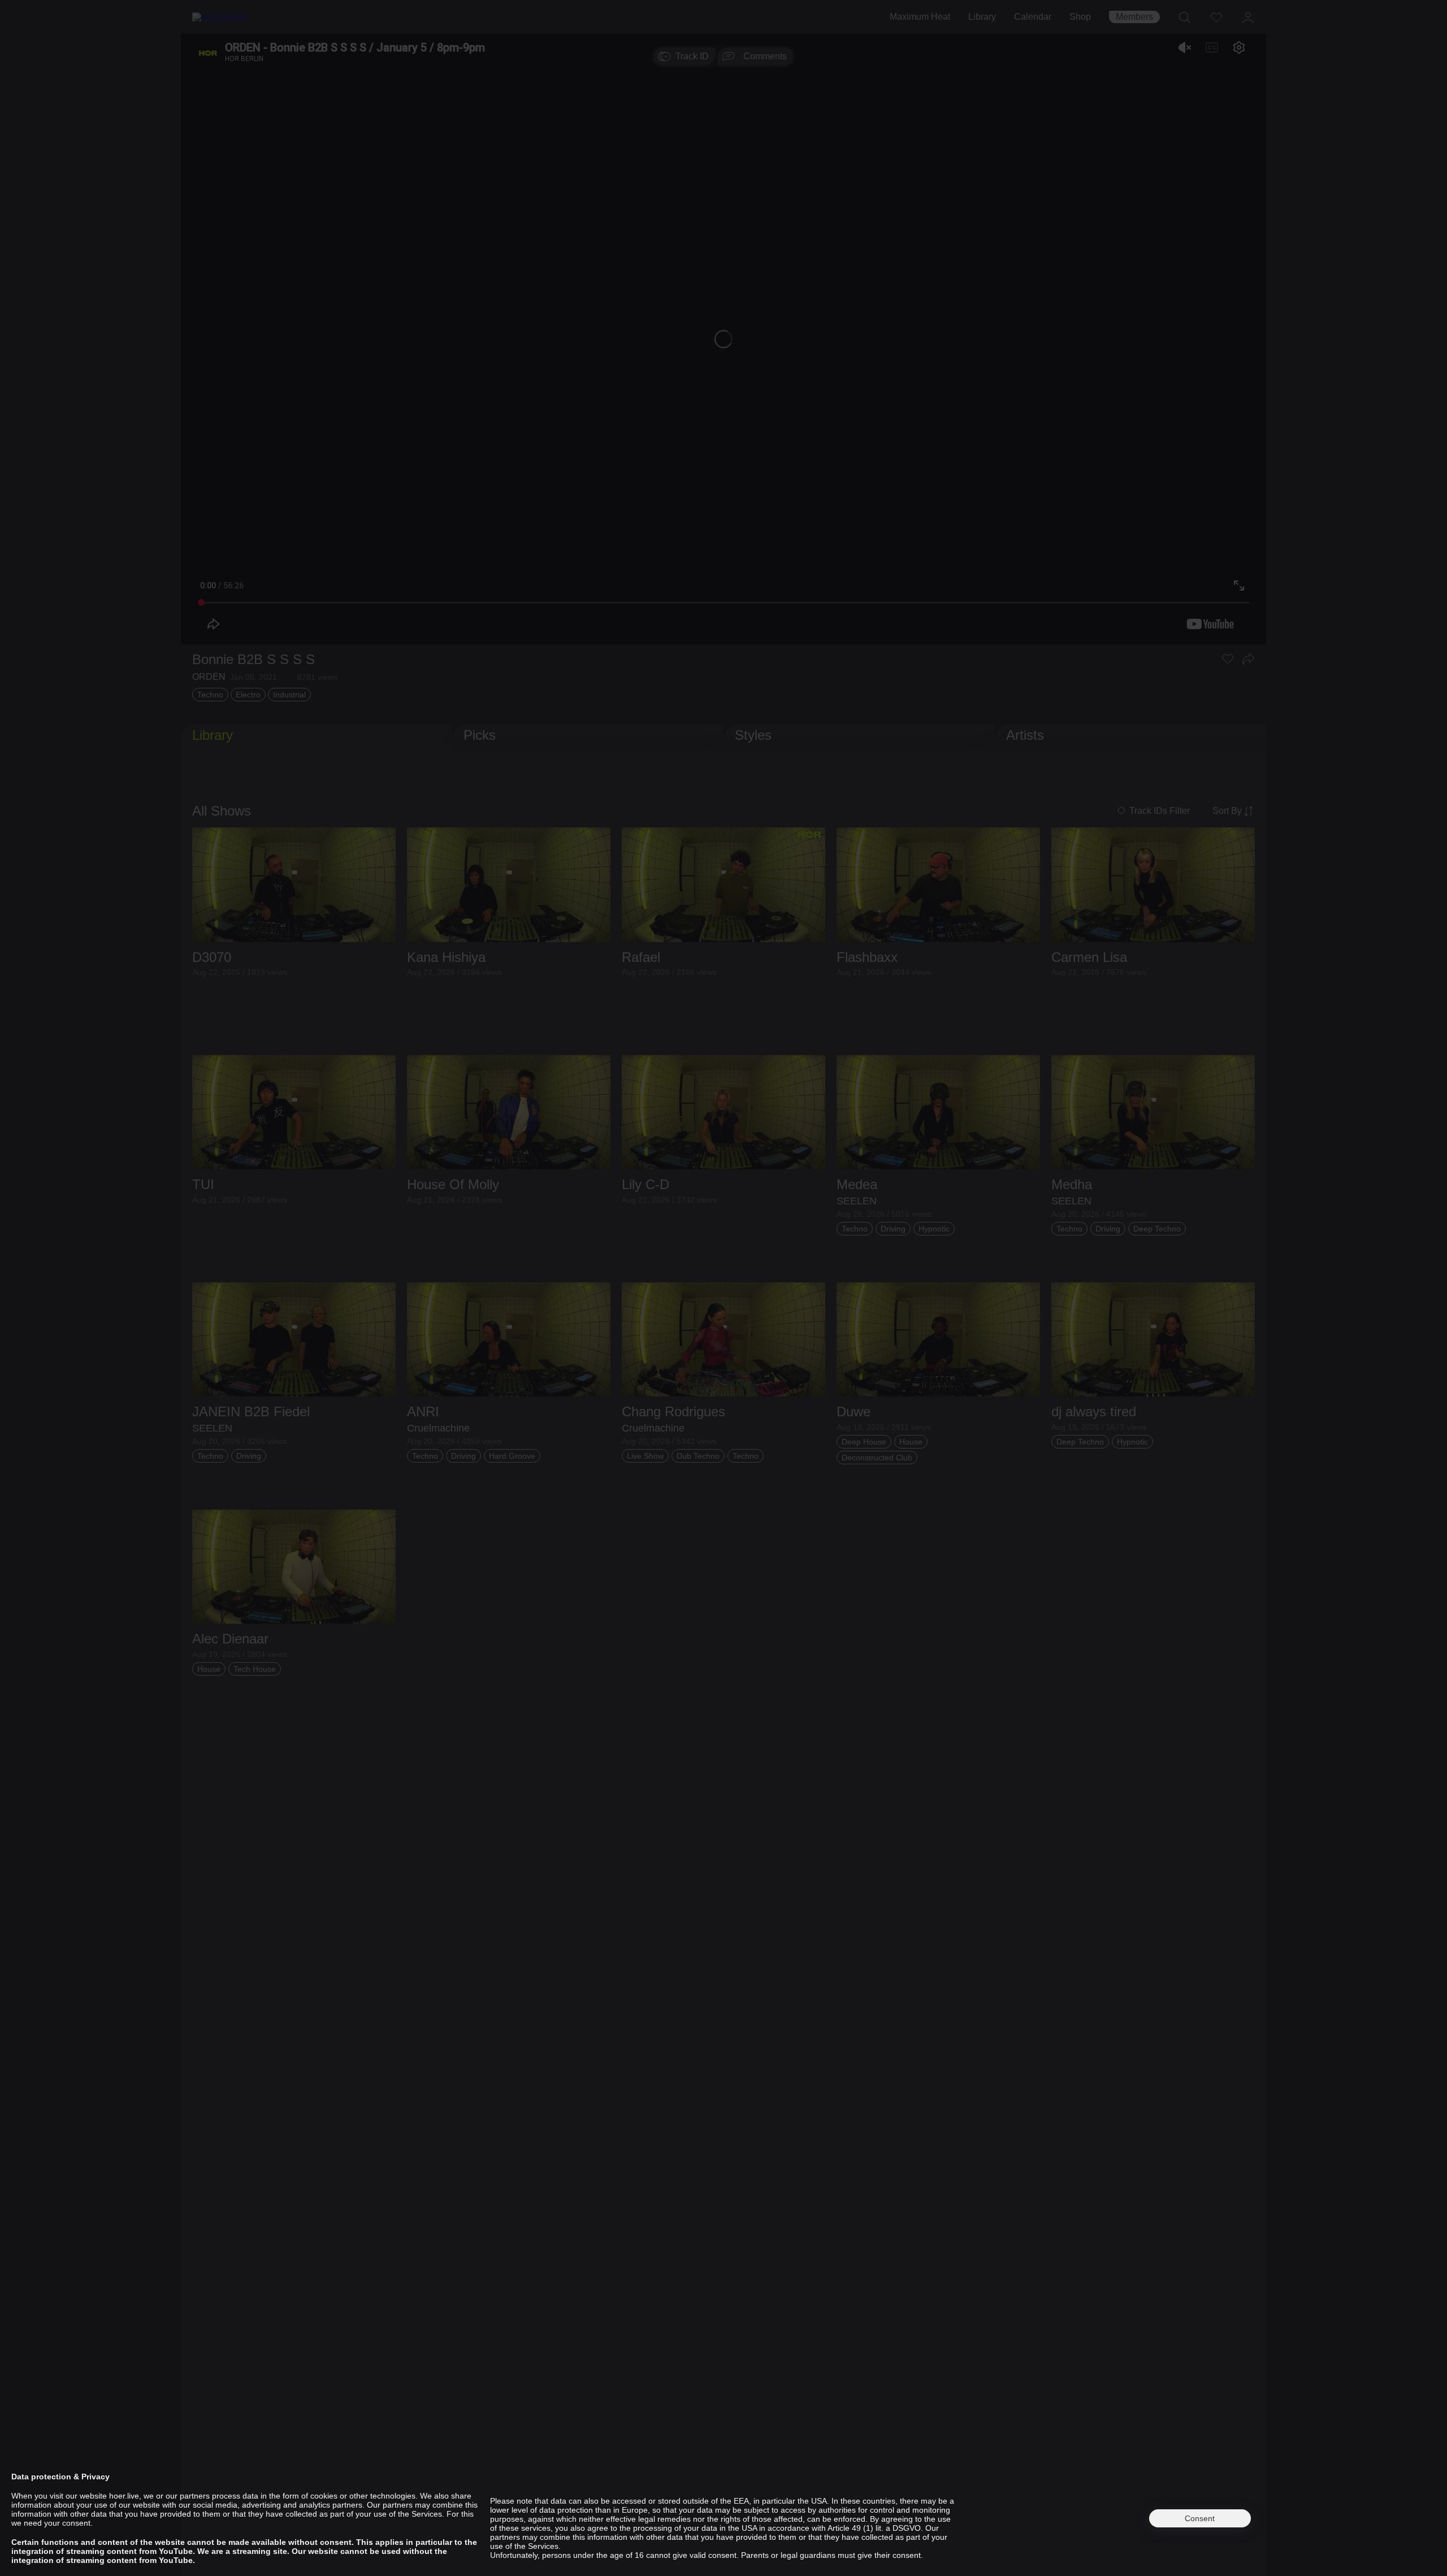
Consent (1200, 2518)
